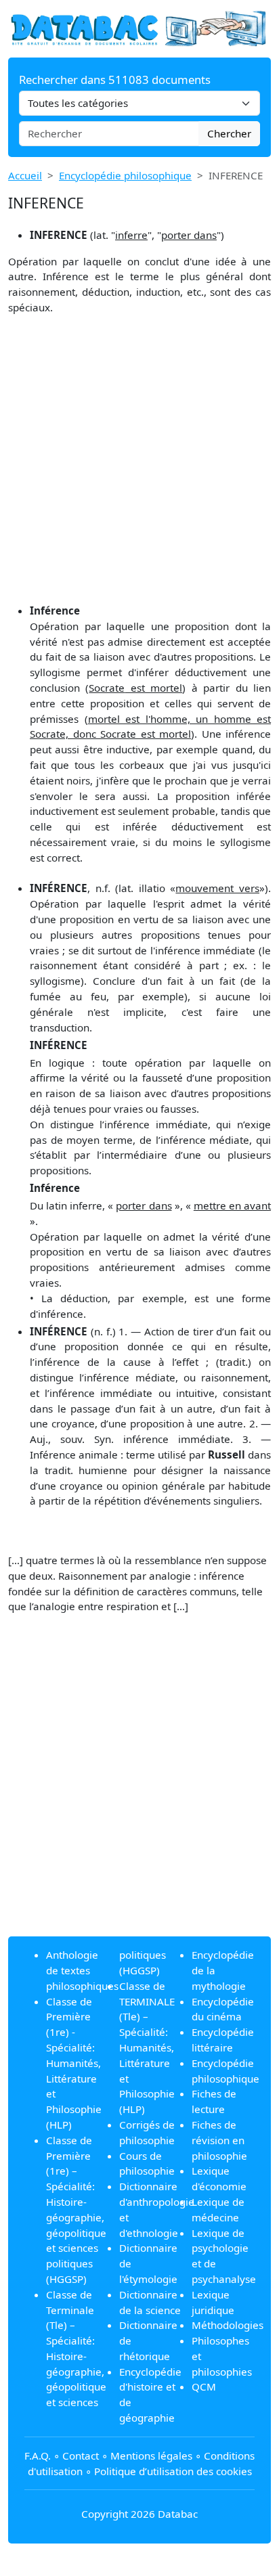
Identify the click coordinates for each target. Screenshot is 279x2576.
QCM (204, 2386)
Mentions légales (151, 2456)
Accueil (25, 175)
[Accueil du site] (139, 28)
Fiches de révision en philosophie (219, 2140)
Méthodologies (228, 2325)
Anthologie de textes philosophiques (82, 1970)
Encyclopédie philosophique (125, 175)
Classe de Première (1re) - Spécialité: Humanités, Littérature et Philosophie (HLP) (74, 2063)
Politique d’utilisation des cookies (173, 2471)
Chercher (229, 133)
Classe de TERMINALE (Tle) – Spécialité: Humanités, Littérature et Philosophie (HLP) (147, 2047)
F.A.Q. (38, 2456)
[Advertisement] (139, 462)
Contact (81, 2456)
